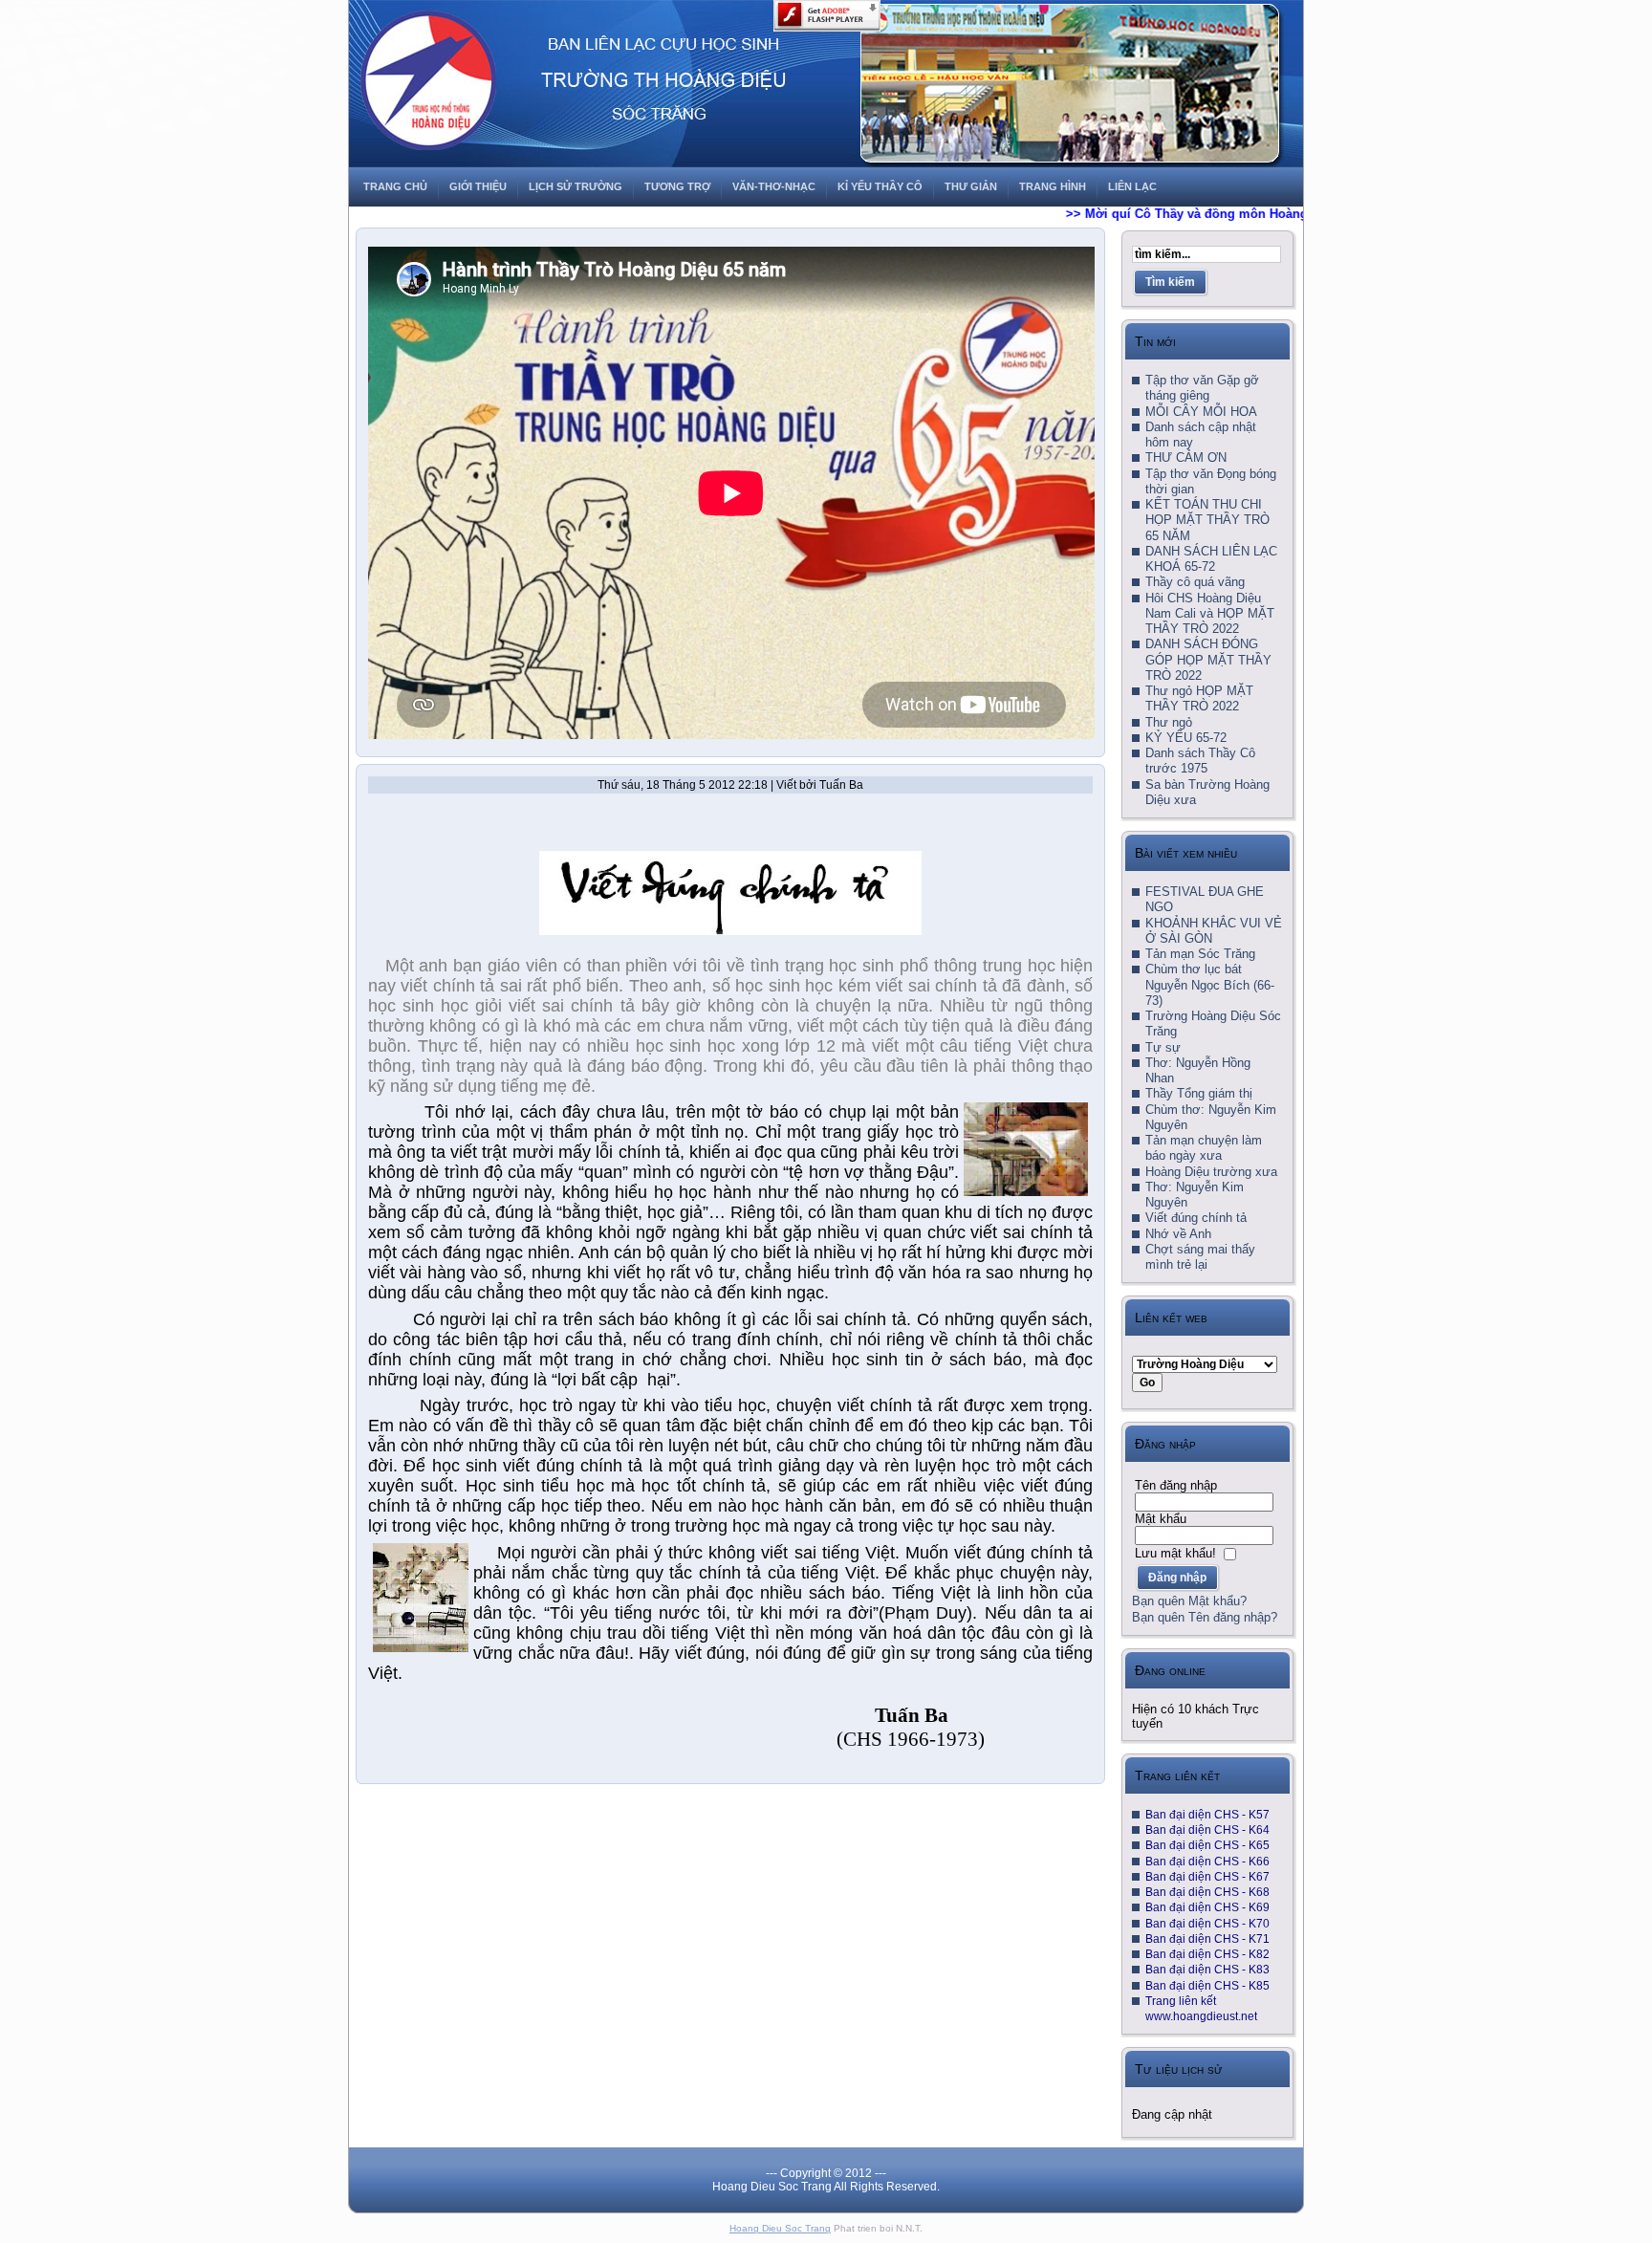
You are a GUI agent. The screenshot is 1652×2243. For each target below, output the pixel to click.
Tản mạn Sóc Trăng (1200, 954)
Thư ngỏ (1169, 722)
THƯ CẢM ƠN (1186, 457)
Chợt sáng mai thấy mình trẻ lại (1200, 1257)
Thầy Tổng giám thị (1199, 1093)
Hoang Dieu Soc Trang (780, 2228)
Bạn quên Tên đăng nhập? (1205, 1617)
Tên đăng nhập (1176, 1485)
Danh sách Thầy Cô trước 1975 (1200, 761)
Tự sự (1163, 1047)
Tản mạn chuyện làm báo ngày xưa (1204, 1148)
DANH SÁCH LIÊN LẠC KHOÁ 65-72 (1211, 559)
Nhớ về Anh (1178, 1234)
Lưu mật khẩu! (1175, 1553)
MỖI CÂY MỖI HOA (1201, 412)
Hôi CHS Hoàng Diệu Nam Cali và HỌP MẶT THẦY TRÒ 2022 (1210, 614)
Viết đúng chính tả (1196, 1218)
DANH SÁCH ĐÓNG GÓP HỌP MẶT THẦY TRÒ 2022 (1208, 660)
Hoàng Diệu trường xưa (1211, 1172)
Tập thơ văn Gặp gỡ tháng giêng (1202, 388)
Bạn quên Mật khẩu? (1189, 1601)
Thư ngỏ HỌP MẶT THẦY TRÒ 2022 (1199, 698)
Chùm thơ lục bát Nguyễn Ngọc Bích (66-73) (1210, 985)
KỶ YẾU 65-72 (1186, 738)
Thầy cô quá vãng (1195, 582)
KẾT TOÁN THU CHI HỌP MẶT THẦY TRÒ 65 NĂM (1207, 520)
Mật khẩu (1161, 1519)
